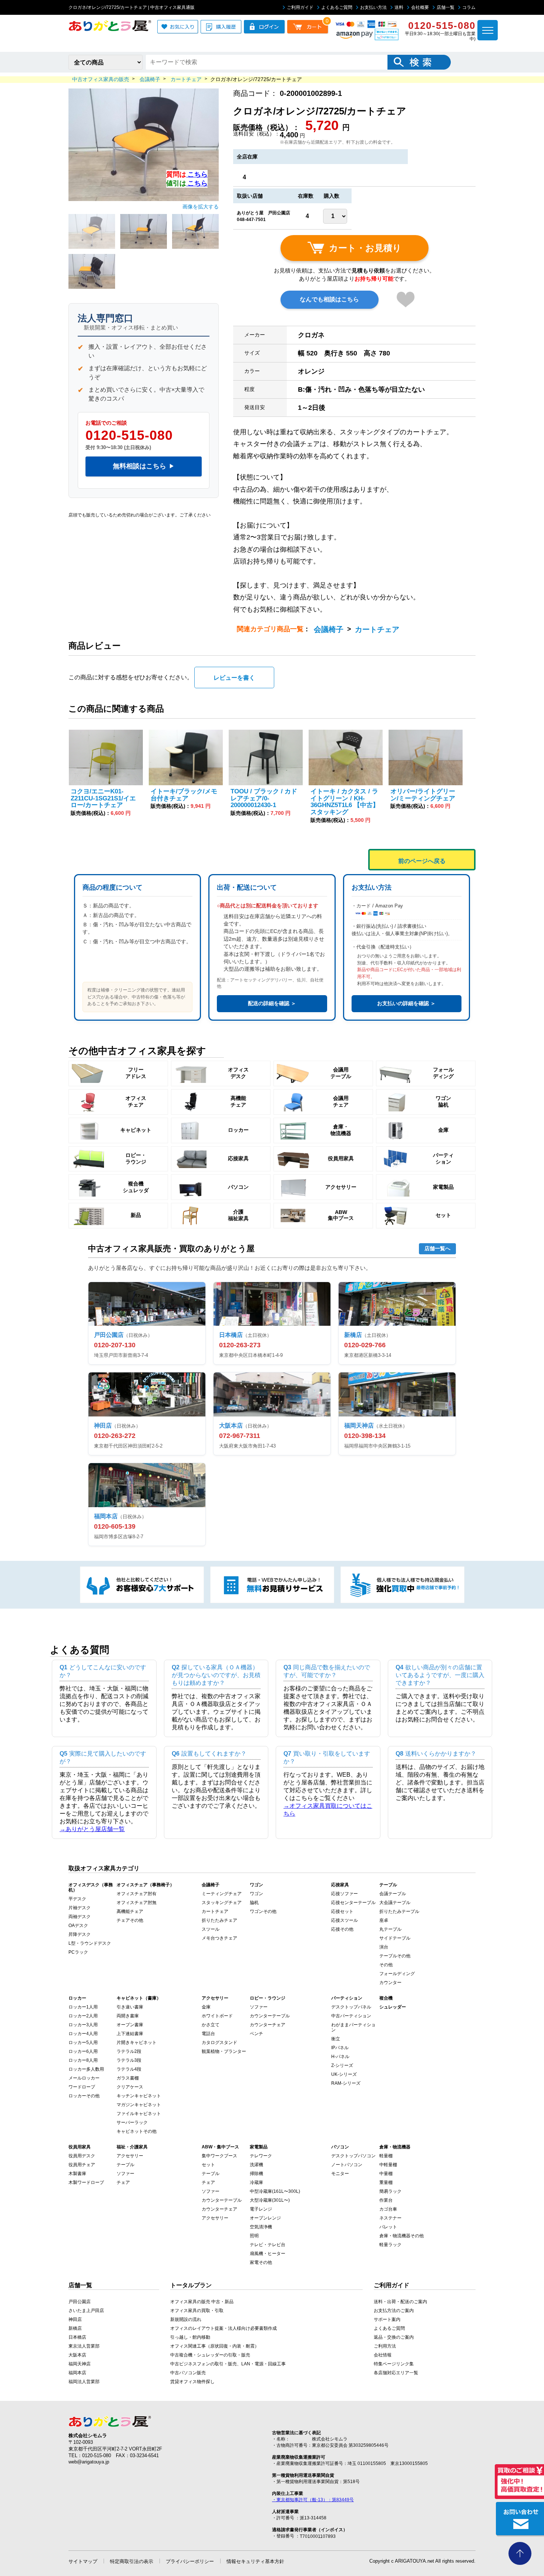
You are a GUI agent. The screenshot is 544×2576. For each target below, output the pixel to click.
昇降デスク (80, 1934)
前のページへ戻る (422, 861)
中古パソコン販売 (188, 2373)
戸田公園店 (80, 2302)
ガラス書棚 (128, 2078)
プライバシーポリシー (190, 2561)
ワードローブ (82, 2087)
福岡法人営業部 (84, 2382)
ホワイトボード (217, 2016)
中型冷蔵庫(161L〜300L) (275, 2191)
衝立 (336, 2039)
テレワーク (261, 2156)
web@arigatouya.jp (89, 2462)
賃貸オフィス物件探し (192, 2382)
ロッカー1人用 (83, 2007)
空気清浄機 (261, 2227)
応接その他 (342, 1929)
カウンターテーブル (270, 2016)
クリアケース (130, 2087)
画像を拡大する (201, 207)
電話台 (208, 2034)
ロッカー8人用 (83, 2060)
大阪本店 (77, 2355)
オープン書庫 (130, 2025)
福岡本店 (77, 2373)
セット (208, 2165)
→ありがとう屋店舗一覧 (92, 1829)
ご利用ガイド (300, 7)
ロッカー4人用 (83, 2034)
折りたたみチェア (219, 1920)
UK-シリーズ (344, 2074)
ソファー (259, 2007)
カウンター (390, 1983)
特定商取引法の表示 (132, 2561)
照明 (254, 2236)
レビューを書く (234, 678)
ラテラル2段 (129, 2051)
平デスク (77, 1899)
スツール (211, 1929)
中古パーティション (351, 2016)
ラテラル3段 (129, 2060)
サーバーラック (132, 2122)
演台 (384, 1947)
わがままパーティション (353, 2027)
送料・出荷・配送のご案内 (400, 2302)
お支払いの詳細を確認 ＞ (406, 1003)
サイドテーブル (395, 1938)
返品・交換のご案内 (394, 2337)
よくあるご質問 (337, 7)
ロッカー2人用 (83, 2016)
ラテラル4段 (129, 2069)
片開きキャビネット (137, 2043)
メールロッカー (84, 2078)
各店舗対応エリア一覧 (396, 2373)
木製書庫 (77, 2174)
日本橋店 (77, 2337)
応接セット (342, 1911)
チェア (123, 2182)
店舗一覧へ (437, 1248)
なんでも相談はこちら (329, 299)
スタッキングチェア (222, 1903)
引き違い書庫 (130, 2007)
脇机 (254, 1903)
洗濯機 (256, 2165)
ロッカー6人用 (83, 2051)
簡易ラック (390, 2191)
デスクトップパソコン (353, 2156)
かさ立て (211, 2025)
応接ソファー (345, 1894)
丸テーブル (390, 1929)
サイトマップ (83, 2561)
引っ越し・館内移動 (190, 2337)
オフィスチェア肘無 (137, 1903)
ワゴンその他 (263, 1911)
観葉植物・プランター (224, 2051)
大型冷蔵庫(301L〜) (270, 2200)
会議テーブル (393, 1894)
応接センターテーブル (353, 1903)
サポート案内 (387, 2319)
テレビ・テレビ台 (268, 2245)
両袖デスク (80, 1917)
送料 (399, 7)
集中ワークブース (219, 2156)
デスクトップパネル (351, 2007)
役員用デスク (82, 2156)
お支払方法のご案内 (394, 2311)
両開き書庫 (128, 2016)
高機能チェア (130, 1911)
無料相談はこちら (144, 466)
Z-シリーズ (342, 2065)
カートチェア (377, 629)
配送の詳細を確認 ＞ (272, 1003)
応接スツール (345, 1920)
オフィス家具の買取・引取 (197, 2311)
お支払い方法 (373, 7)
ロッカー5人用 (83, 2043)
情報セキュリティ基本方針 (255, 2561)
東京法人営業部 (84, 2346)
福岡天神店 (80, 2364)
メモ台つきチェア (219, 1938)
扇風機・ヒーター (268, 2254)
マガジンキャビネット (139, 2105)
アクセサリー (130, 2156)
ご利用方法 (385, 2346)
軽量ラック (390, 2245)
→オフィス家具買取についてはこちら (328, 1810)
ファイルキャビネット (139, 2114)
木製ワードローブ (86, 2182)
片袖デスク (80, 1908)
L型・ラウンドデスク (90, 1943)
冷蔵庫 (256, 2182)
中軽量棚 (388, 2165)
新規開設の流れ (186, 2319)
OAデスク (78, 1926)
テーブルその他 (395, 1956)
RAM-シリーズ (346, 2083)
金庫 (206, 2007)
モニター (340, 2174)
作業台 (386, 2200)
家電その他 (261, 2262)
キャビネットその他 (137, 2131)
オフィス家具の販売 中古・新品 (202, 2302)
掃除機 (256, 2174)
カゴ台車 (388, 2209)
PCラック (78, 1952)
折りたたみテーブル (399, 1911)
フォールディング (397, 1974)
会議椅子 (329, 629)
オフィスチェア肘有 (137, 1894)
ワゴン (256, 1894)
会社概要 (420, 7)
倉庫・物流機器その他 (402, 2236)
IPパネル (340, 2048)
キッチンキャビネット (139, 2096)
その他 (386, 1965)
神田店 (75, 2319)
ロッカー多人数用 (86, 2069)
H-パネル (340, 2057)
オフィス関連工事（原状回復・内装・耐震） (215, 2346)
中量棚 (386, 2174)
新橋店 (75, 2328)
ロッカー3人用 (83, 2025)
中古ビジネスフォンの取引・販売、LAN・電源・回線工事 (228, 2364)
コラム (469, 7)
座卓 (384, 1920)
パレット (388, 2227)
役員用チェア (82, 2165)
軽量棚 (386, 2156)
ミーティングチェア (222, 1894)
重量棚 (386, 2182)
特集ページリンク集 (394, 2364)
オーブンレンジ (265, 2218)
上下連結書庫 (130, 2034)
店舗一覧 (446, 7)
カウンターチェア (268, 2025)
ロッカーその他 (84, 2096)
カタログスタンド (219, 2043)
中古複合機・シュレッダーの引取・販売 (210, 2355)
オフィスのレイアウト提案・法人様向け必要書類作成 (224, 2328)
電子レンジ (261, 2209)
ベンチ (256, 2034)
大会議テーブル (395, 1903)
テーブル (125, 2165)
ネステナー (390, 2218)
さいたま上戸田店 (86, 2311)
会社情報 (383, 2355)
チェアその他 (130, 1920)
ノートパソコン (347, 2165)
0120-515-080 (129, 435)
